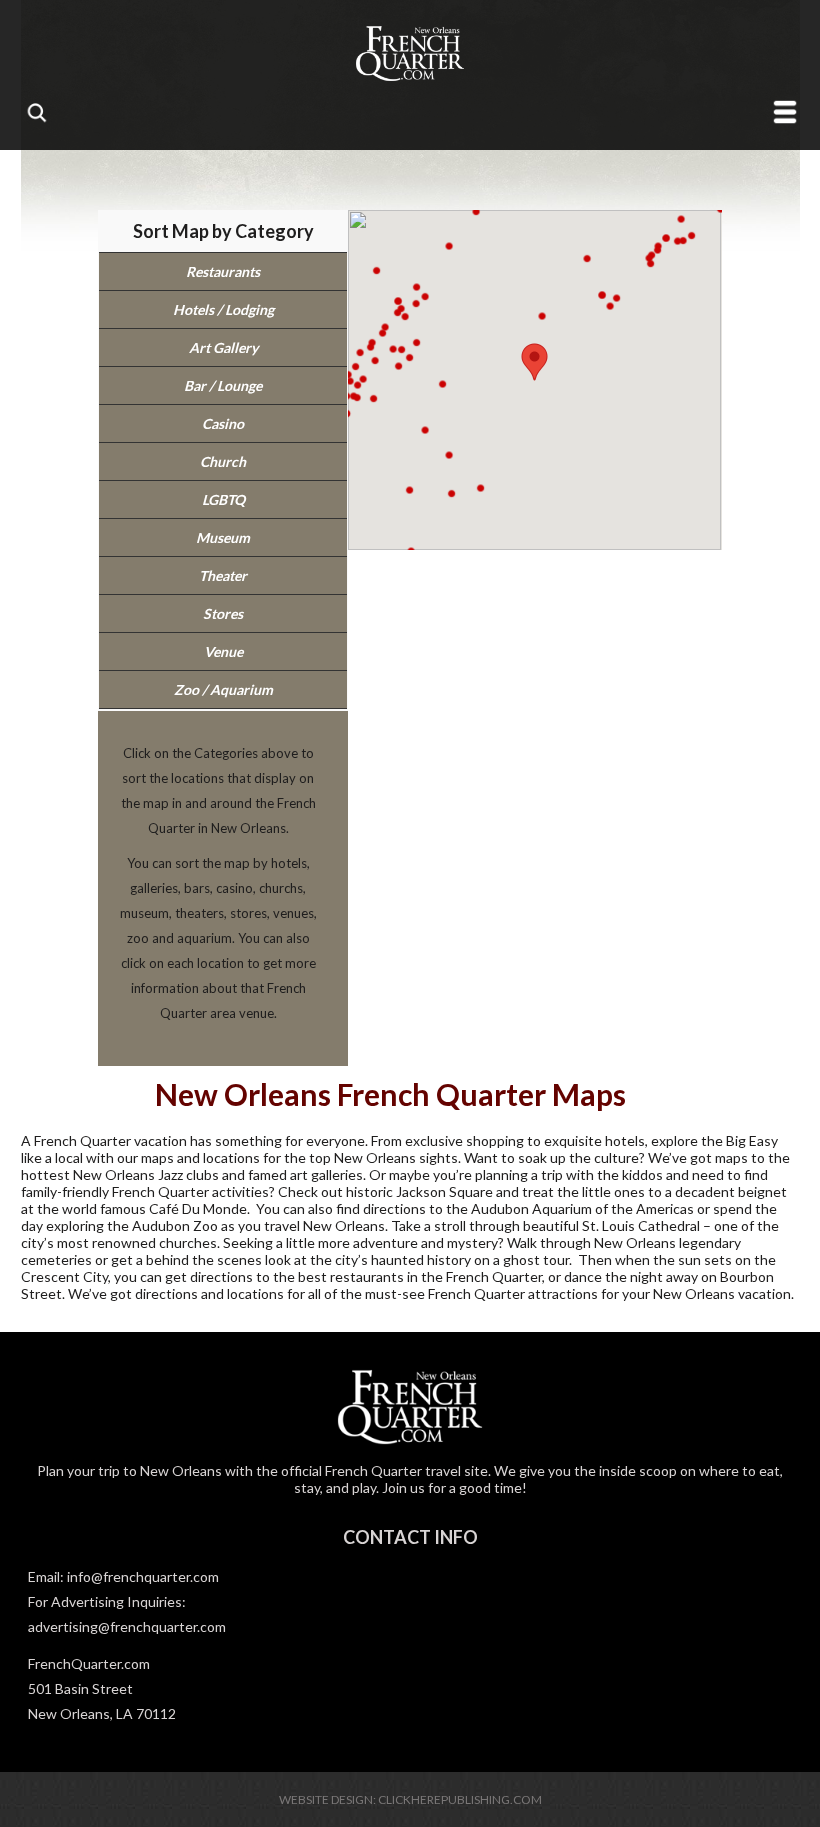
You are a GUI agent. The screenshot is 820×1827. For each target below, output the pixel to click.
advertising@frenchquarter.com (127, 1626)
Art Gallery (223, 347)
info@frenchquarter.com (143, 1576)
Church (223, 461)
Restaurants (223, 271)
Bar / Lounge (223, 385)
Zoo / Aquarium (223, 689)
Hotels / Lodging (223, 309)
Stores (223, 613)
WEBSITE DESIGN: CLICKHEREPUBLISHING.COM (410, 1799)
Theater (223, 575)
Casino (223, 423)
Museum (223, 537)
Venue (223, 651)
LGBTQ (223, 499)
